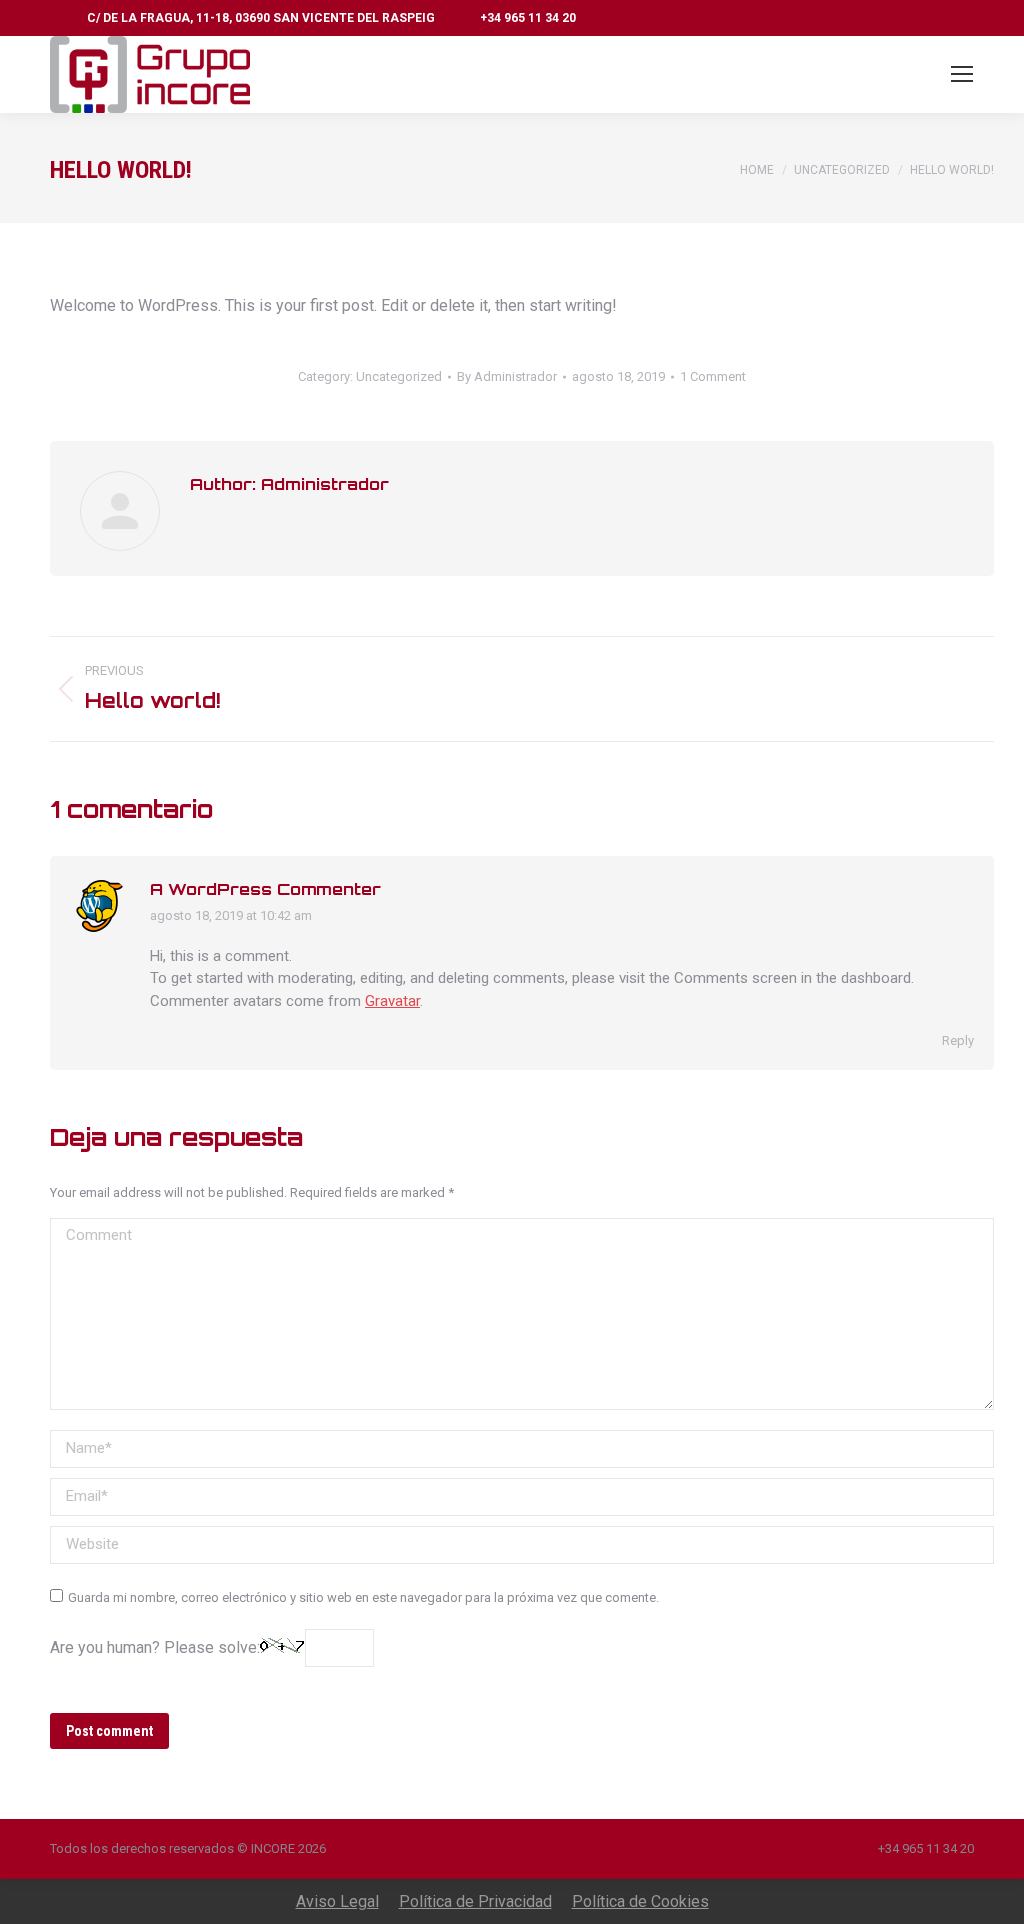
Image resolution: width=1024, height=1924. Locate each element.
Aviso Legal (337, 1901)
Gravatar (392, 1001)
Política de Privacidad (475, 1901)
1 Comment (713, 376)
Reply (958, 1040)
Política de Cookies (640, 1901)
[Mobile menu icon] (962, 74)
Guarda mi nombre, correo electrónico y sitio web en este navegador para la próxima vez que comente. (363, 1597)
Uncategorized (399, 376)
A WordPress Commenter (265, 889)
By (507, 376)
